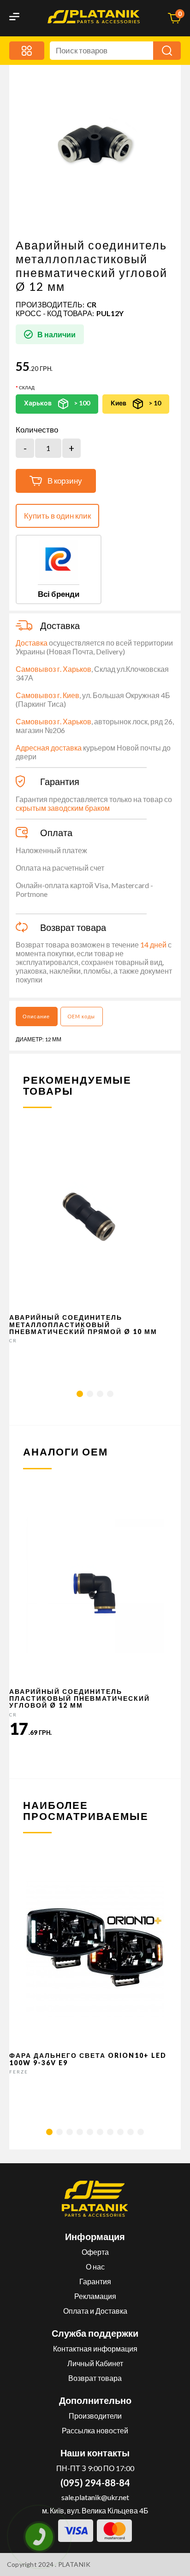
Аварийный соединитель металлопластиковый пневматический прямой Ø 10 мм (83, 1324)
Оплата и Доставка (95, 2311)
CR (92, 304)
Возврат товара (95, 2378)
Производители (95, 2416)
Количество (37, 430)
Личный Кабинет (95, 2363)
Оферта (95, 2252)
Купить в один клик (57, 516)
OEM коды (81, 1016)
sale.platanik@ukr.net (95, 2497)
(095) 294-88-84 (95, 2483)
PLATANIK (74, 2564)
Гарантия (95, 2281)
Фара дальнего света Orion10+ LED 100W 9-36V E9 (88, 2059)
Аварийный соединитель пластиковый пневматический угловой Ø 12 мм (80, 1698)
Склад (27, 387)
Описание (36, 1016)
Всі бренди (59, 594)
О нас (95, 2267)
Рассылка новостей (95, 2430)
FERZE (19, 2072)
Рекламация (95, 2296)
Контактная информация (95, 2348)
